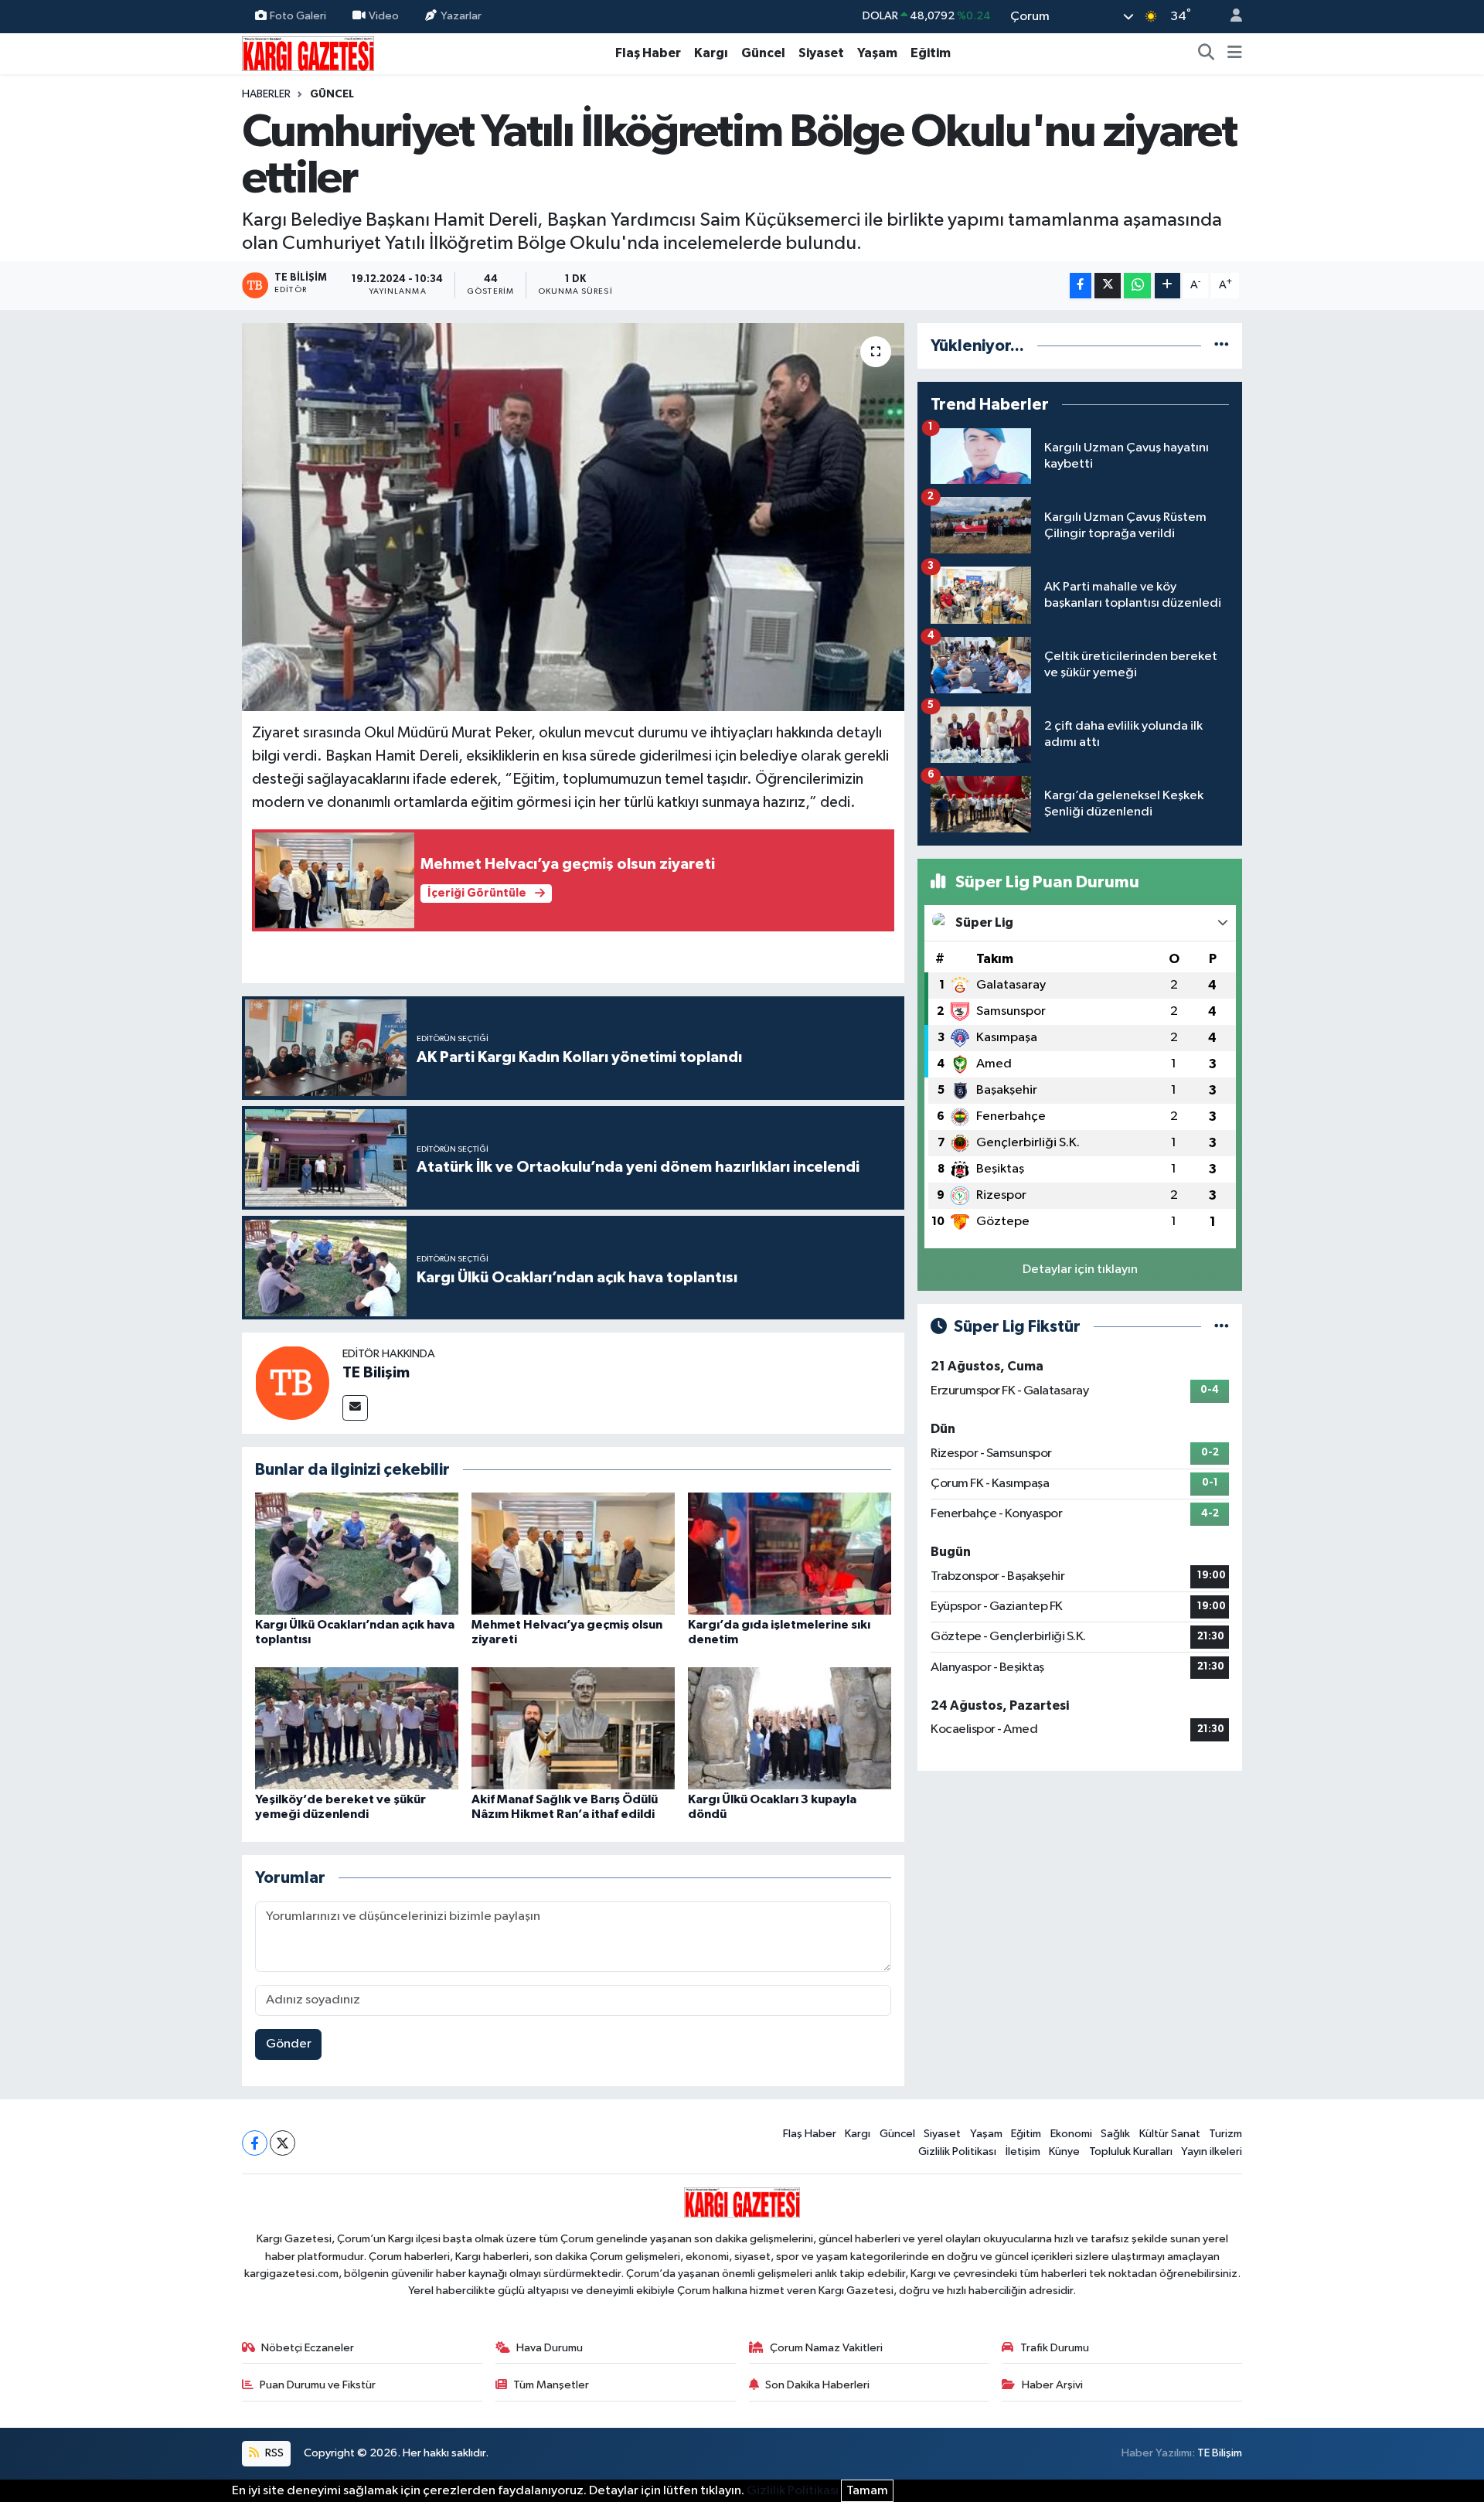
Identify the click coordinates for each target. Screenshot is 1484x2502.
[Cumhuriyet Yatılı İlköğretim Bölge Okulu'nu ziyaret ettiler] (573, 517)
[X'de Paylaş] (1108, 286)
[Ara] (1207, 53)
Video (384, 16)
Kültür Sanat (1170, 2134)
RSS (273, 2453)
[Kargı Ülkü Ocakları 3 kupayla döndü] (790, 1728)
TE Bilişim (376, 1373)
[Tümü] (1222, 346)
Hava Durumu (550, 2348)
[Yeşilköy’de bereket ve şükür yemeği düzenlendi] (357, 1728)
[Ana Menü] (1235, 53)
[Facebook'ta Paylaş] (1081, 286)
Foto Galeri (298, 16)
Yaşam (877, 53)
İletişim (1023, 2151)
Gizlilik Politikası (957, 2151)
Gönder (289, 2044)
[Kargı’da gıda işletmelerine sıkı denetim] (790, 1553)
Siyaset (821, 53)
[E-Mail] (355, 1408)
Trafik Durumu (1055, 2348)
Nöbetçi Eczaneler (308, 2348)
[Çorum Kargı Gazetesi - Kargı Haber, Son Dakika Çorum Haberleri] (308, 53)
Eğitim (931, 53)
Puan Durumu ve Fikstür (318, 2385)
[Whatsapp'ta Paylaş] (1137, 286)
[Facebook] (255, 2143)
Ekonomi (1071, 2134)
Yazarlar (461, 16)
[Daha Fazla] (1167, 286)
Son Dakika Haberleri (817, 2385)
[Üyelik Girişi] (1230, 17)
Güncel (763, 53)
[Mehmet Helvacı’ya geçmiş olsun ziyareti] (573, 1553)
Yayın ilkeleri (1212, 2151)
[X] (283, 2143)
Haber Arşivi (1052, 2385)
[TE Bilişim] (292, 1382)
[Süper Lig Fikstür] (1222, 1327)
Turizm (1225, 2134)
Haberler (266, 94)
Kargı (711, 53)
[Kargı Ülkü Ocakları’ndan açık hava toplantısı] (357, 1553)
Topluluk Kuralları (1131, 2151)
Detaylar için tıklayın (1080, 1270)
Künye (1064, 2151)
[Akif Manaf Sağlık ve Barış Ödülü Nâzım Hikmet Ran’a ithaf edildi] (573, 1728)
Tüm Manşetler (551, 2385)
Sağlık (1115, 2134)
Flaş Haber (648, 53)
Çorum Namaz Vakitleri (826, 2348)
